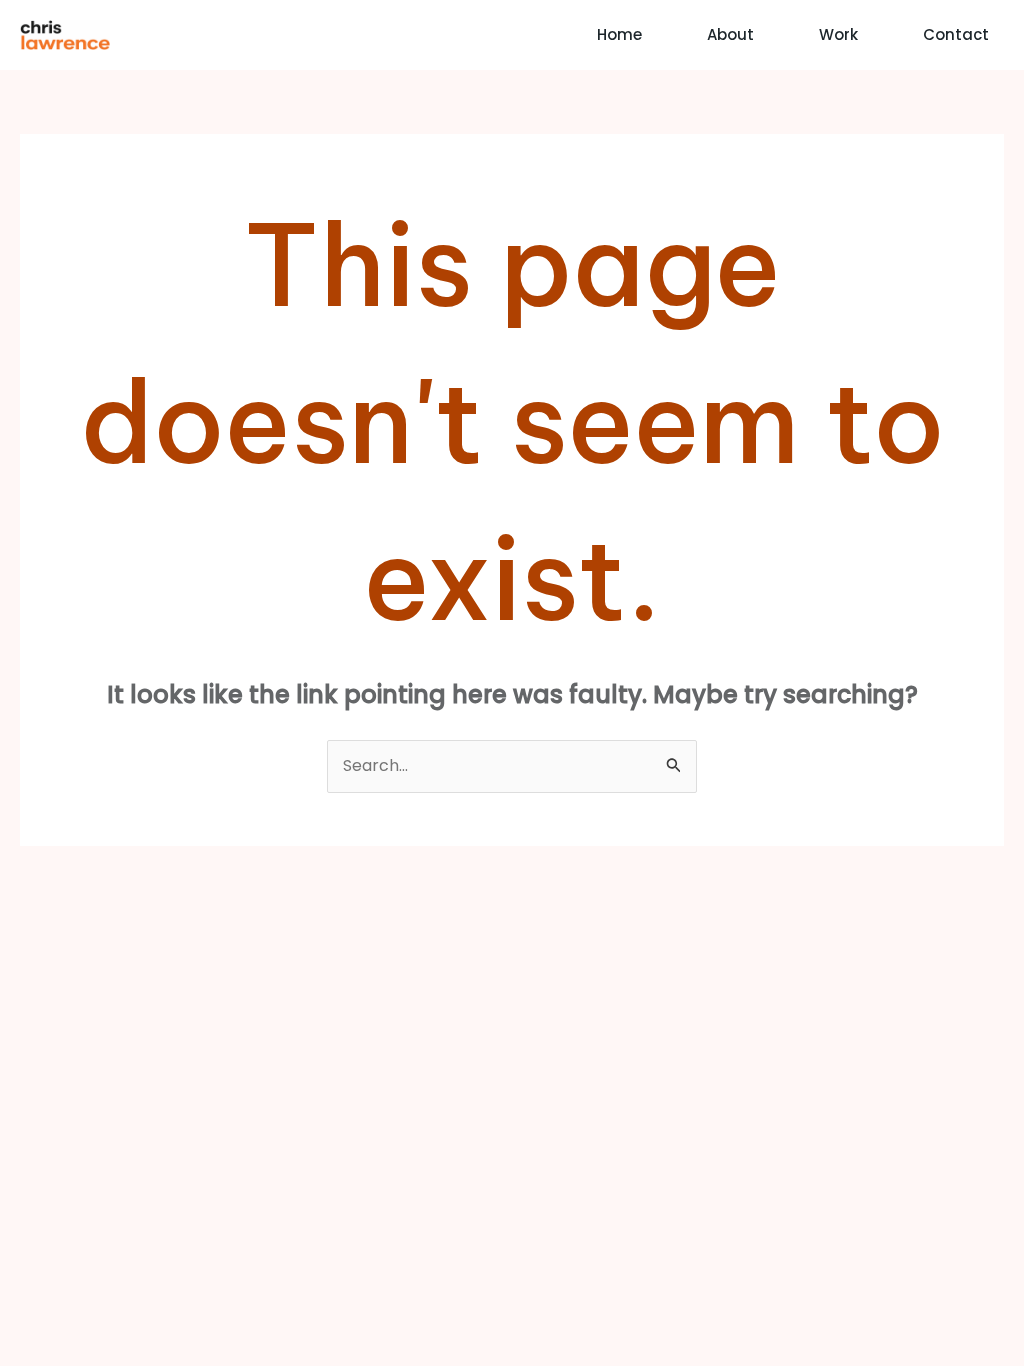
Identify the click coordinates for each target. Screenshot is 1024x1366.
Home (619, 34)
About (730, 34)
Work (838, 34)
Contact (956, 34)
